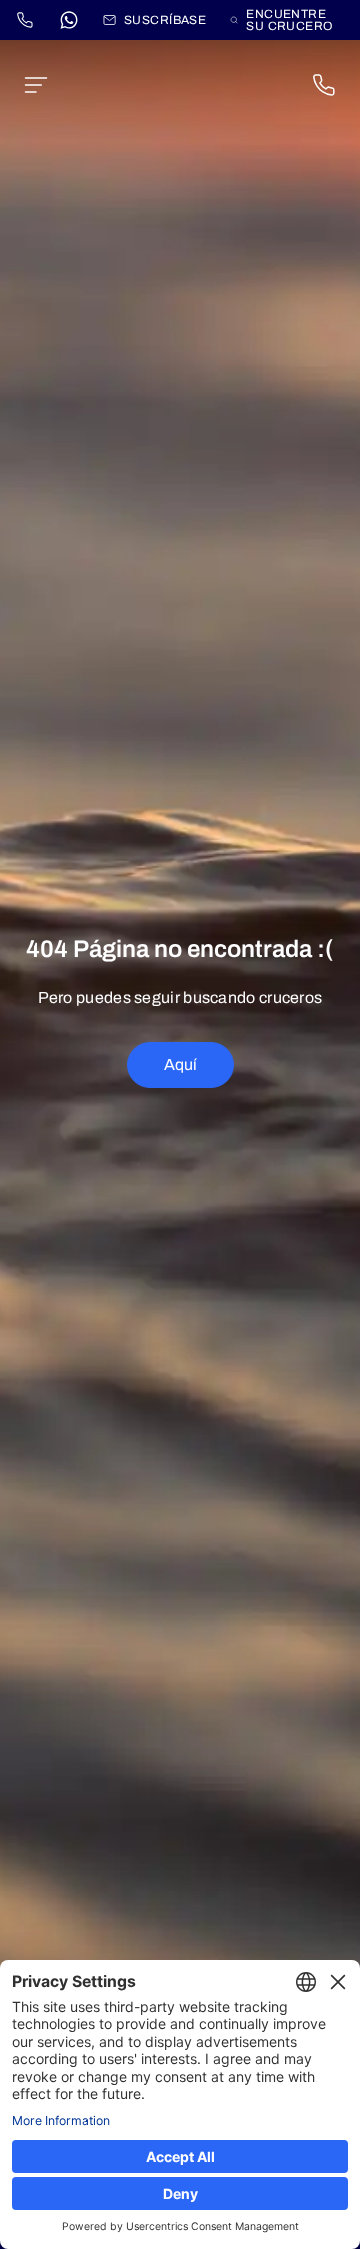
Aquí (180, 1064)
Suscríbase (165, 20)
